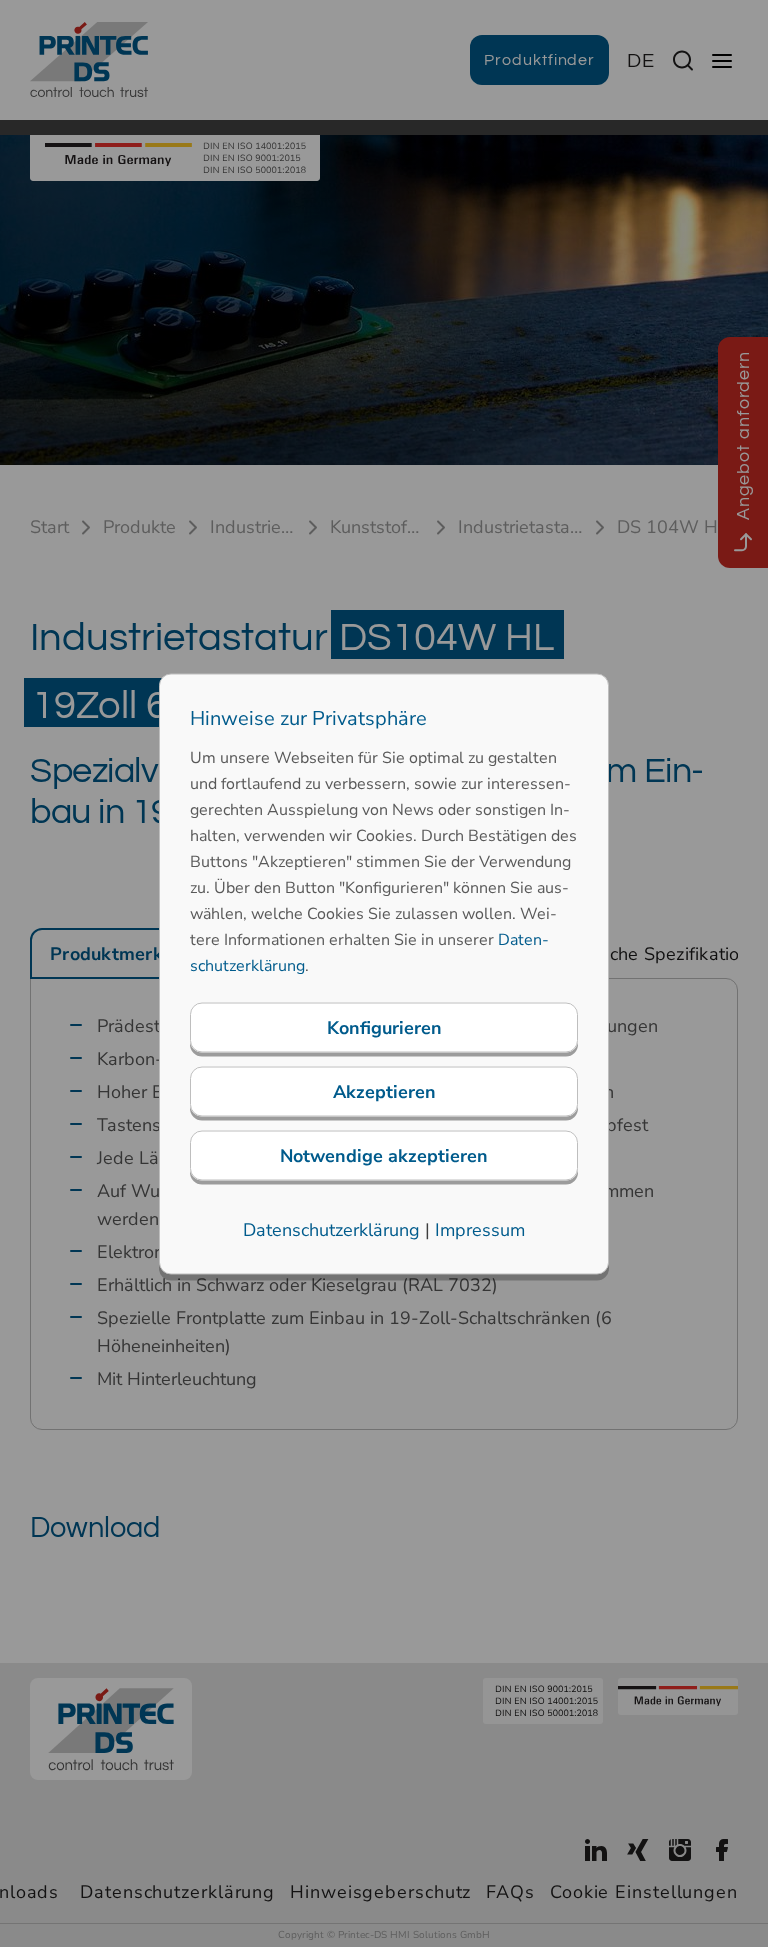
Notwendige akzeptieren (384, 1155)
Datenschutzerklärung (331, 1229)
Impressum (480, 1229)
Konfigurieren (384, 1027)
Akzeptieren (384, 1091)
